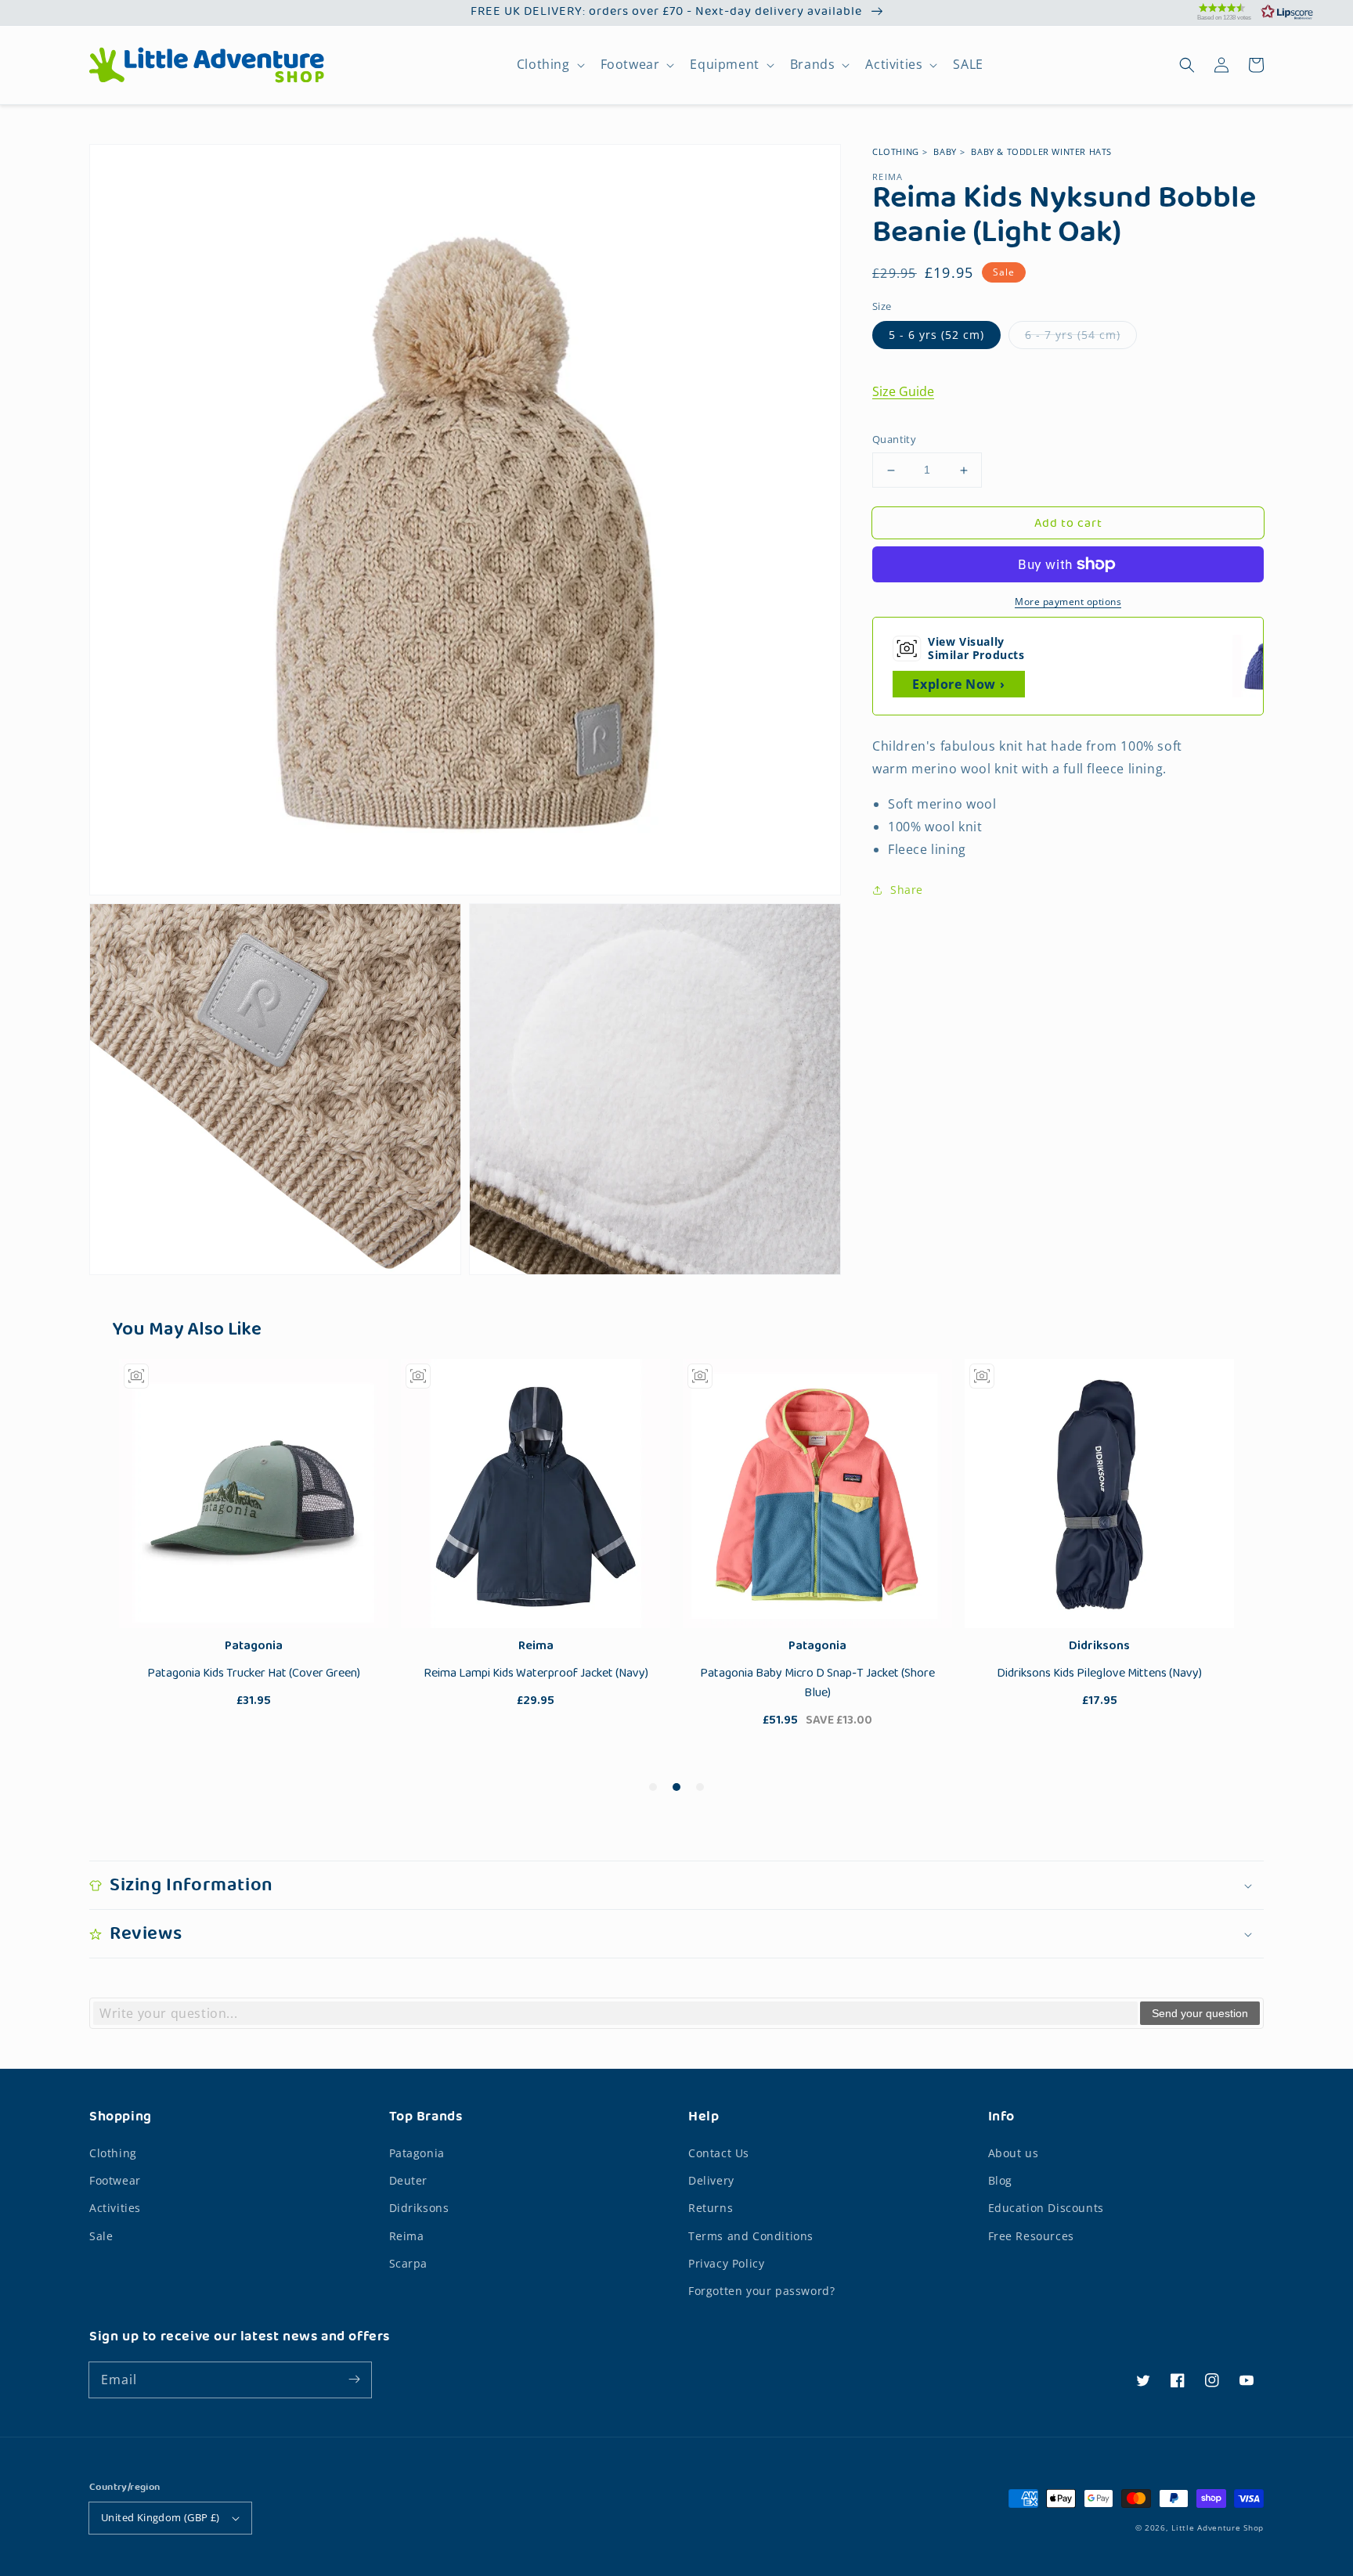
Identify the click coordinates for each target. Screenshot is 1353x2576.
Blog (1000, 2180)
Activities (894, 65)
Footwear (630, 65)
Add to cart (1068, 524)
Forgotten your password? (761, 2291)
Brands (813, 65)
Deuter (409, 2180)
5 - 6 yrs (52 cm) (936, 335)
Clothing (543, 65)
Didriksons (419, 2208)
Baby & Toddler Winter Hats (1041, 151)
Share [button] (907, 890)
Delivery (711, 2180)
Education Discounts (1046, 2208)
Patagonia (417, 2153)
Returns (711, 2208)
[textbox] (615, 2013)
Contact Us (719, 2153)
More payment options (1068, 602)
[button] (1236, 12)
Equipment (724, 65)
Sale (101, 2236)
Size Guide (903, 392)
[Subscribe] (354, 2380)
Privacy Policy (726, 2263)
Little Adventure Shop (1218, 2527)
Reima (407, 2236)
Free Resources (1031, 2236)
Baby (945, 151)
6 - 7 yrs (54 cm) (1073, 335)
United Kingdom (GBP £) (161, 2517)
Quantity (894, 440)
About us (1014, 2153)
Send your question (1200, 2013)
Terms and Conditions (751, 2236)
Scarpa (409, 2263)
